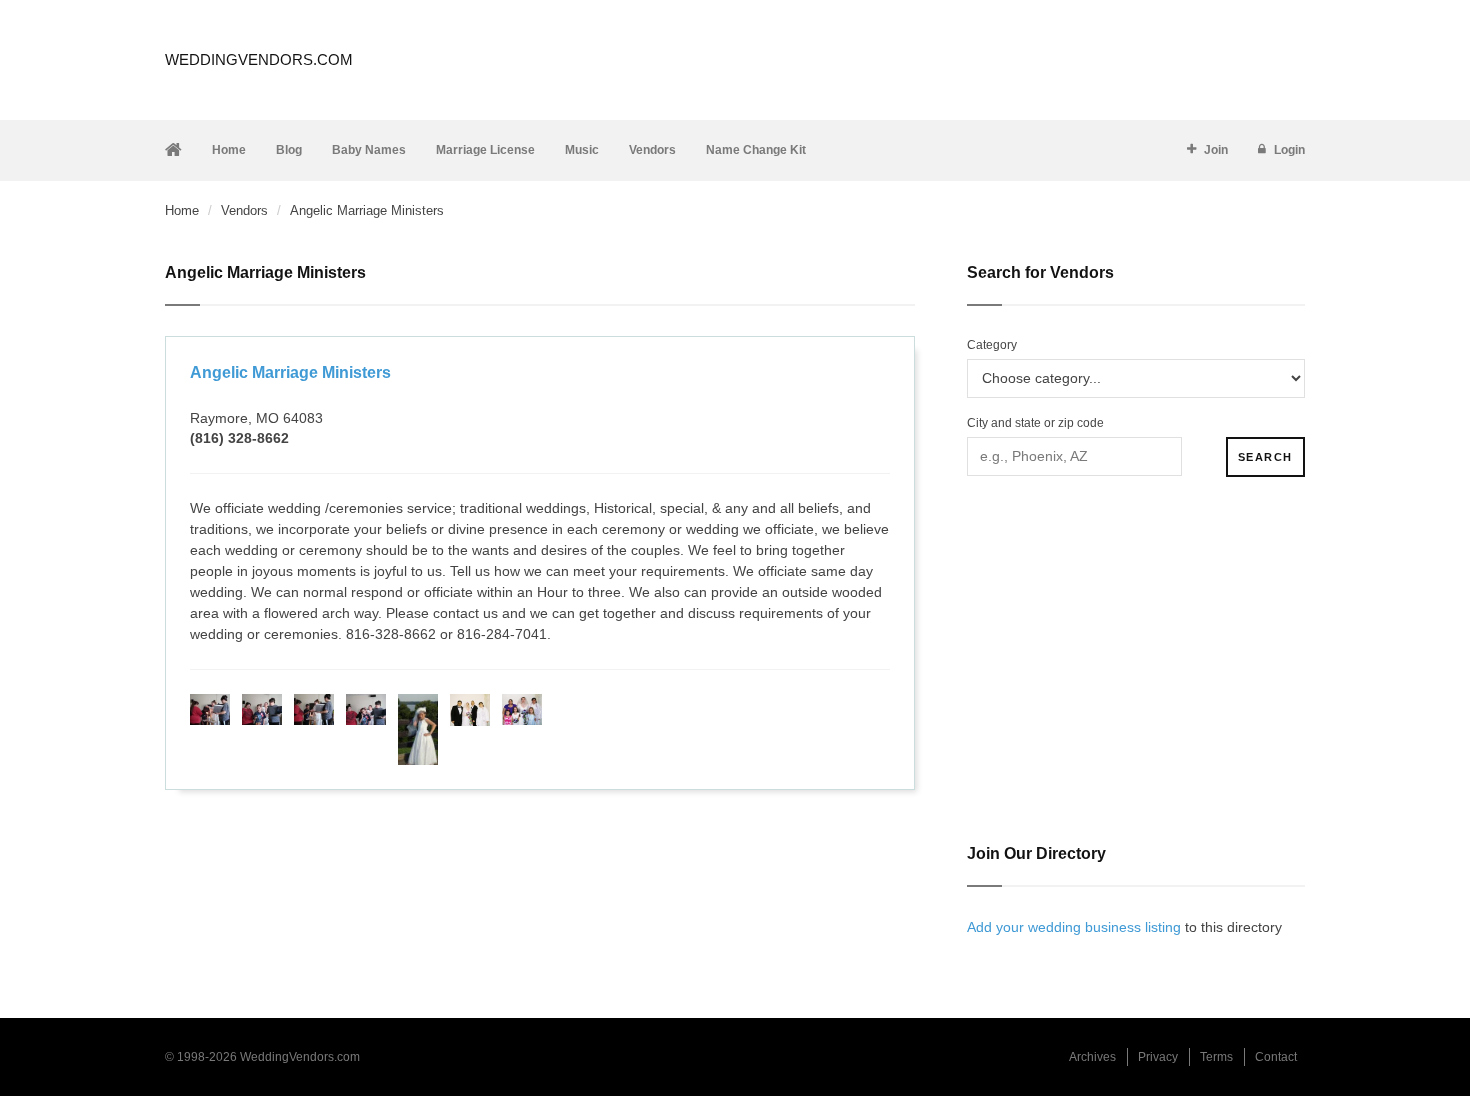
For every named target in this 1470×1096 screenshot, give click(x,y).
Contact (1276, 1057)
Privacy (1158, 1057)
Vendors (652, 150)
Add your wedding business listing (1074, 927)
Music (582, 150)
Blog (289, 150)
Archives (1092, 1057)
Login (1289, 150)
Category (992, 345)
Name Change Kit (756, 150)
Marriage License (485, 150)
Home (229, 150)
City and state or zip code (1035, 423)
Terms (1216, 1057)
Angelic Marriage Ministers (290, 372)
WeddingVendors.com (259, 59)
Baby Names (369, 150)
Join (1216, 150)
